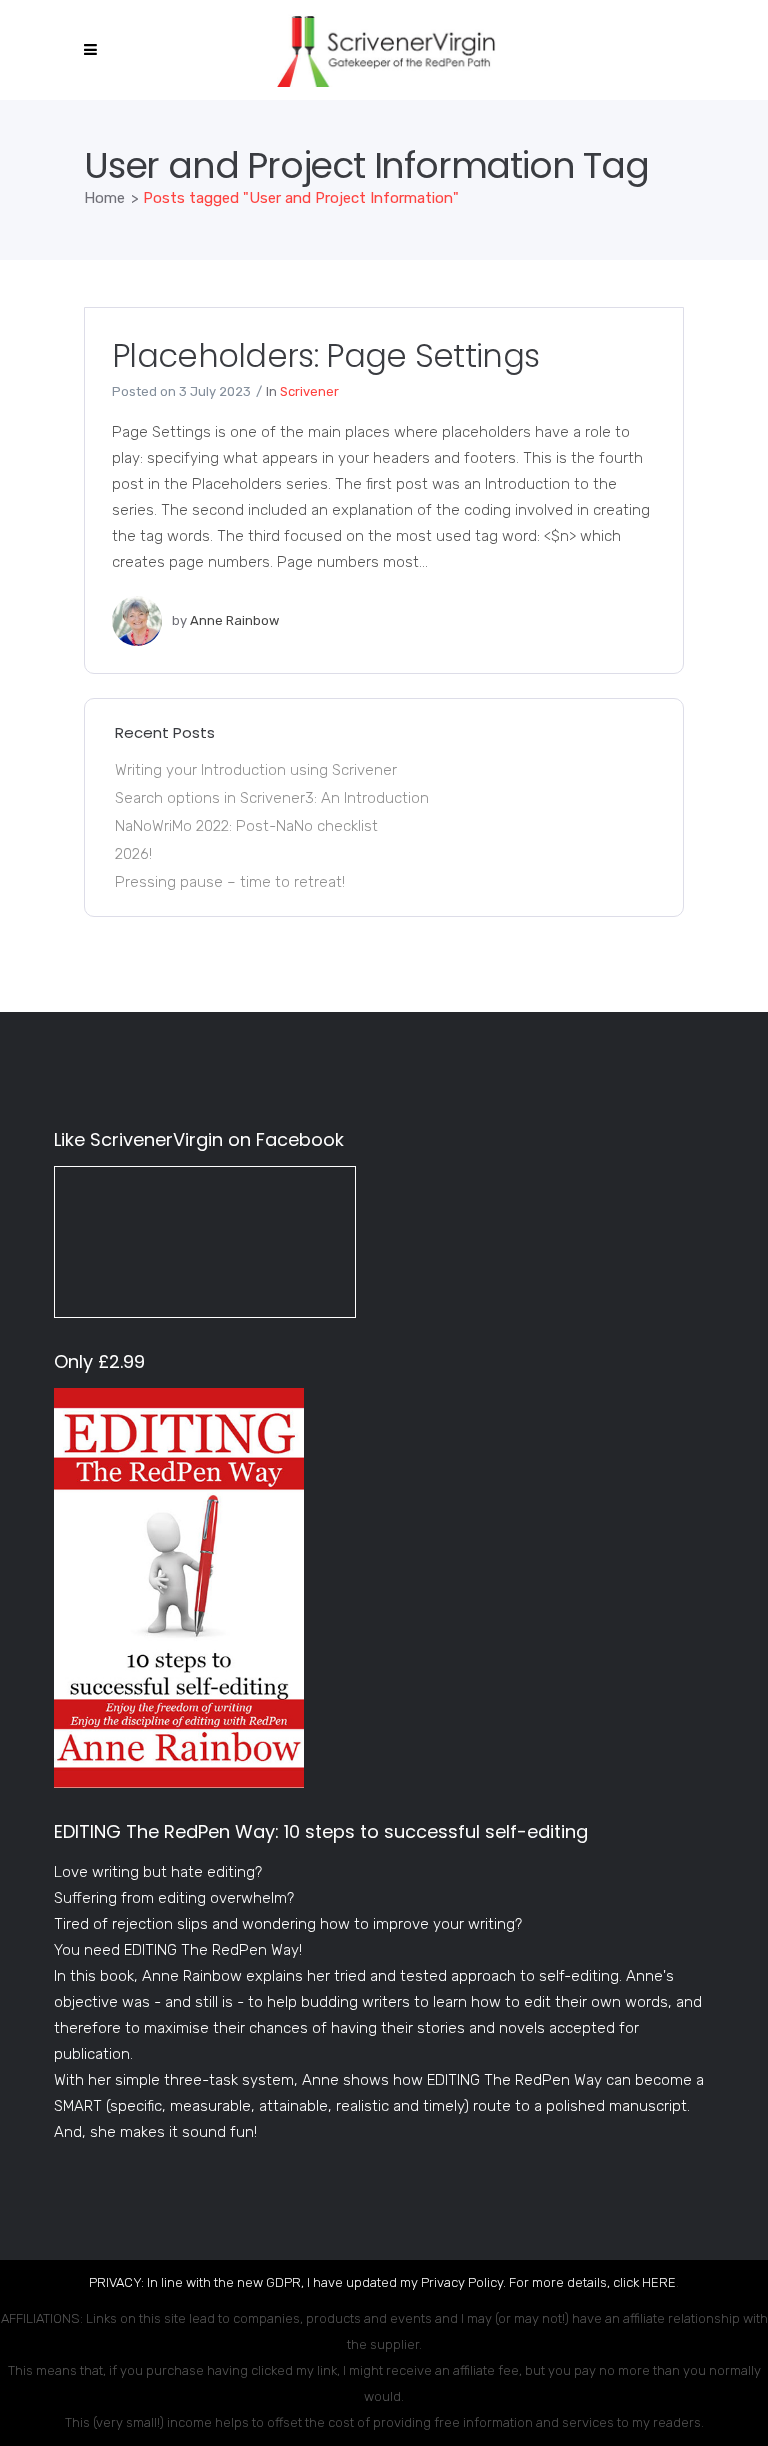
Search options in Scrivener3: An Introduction (272, 798)
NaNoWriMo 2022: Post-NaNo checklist (246, 826)
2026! (133, 854)
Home (104, 198)
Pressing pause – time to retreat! (230, 882)
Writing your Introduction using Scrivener (256, 770)
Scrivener (309, 391)
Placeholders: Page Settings (325, 355)
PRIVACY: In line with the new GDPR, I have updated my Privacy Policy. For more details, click (365, 2282)
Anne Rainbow (234, 620)
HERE (659, 2282)
